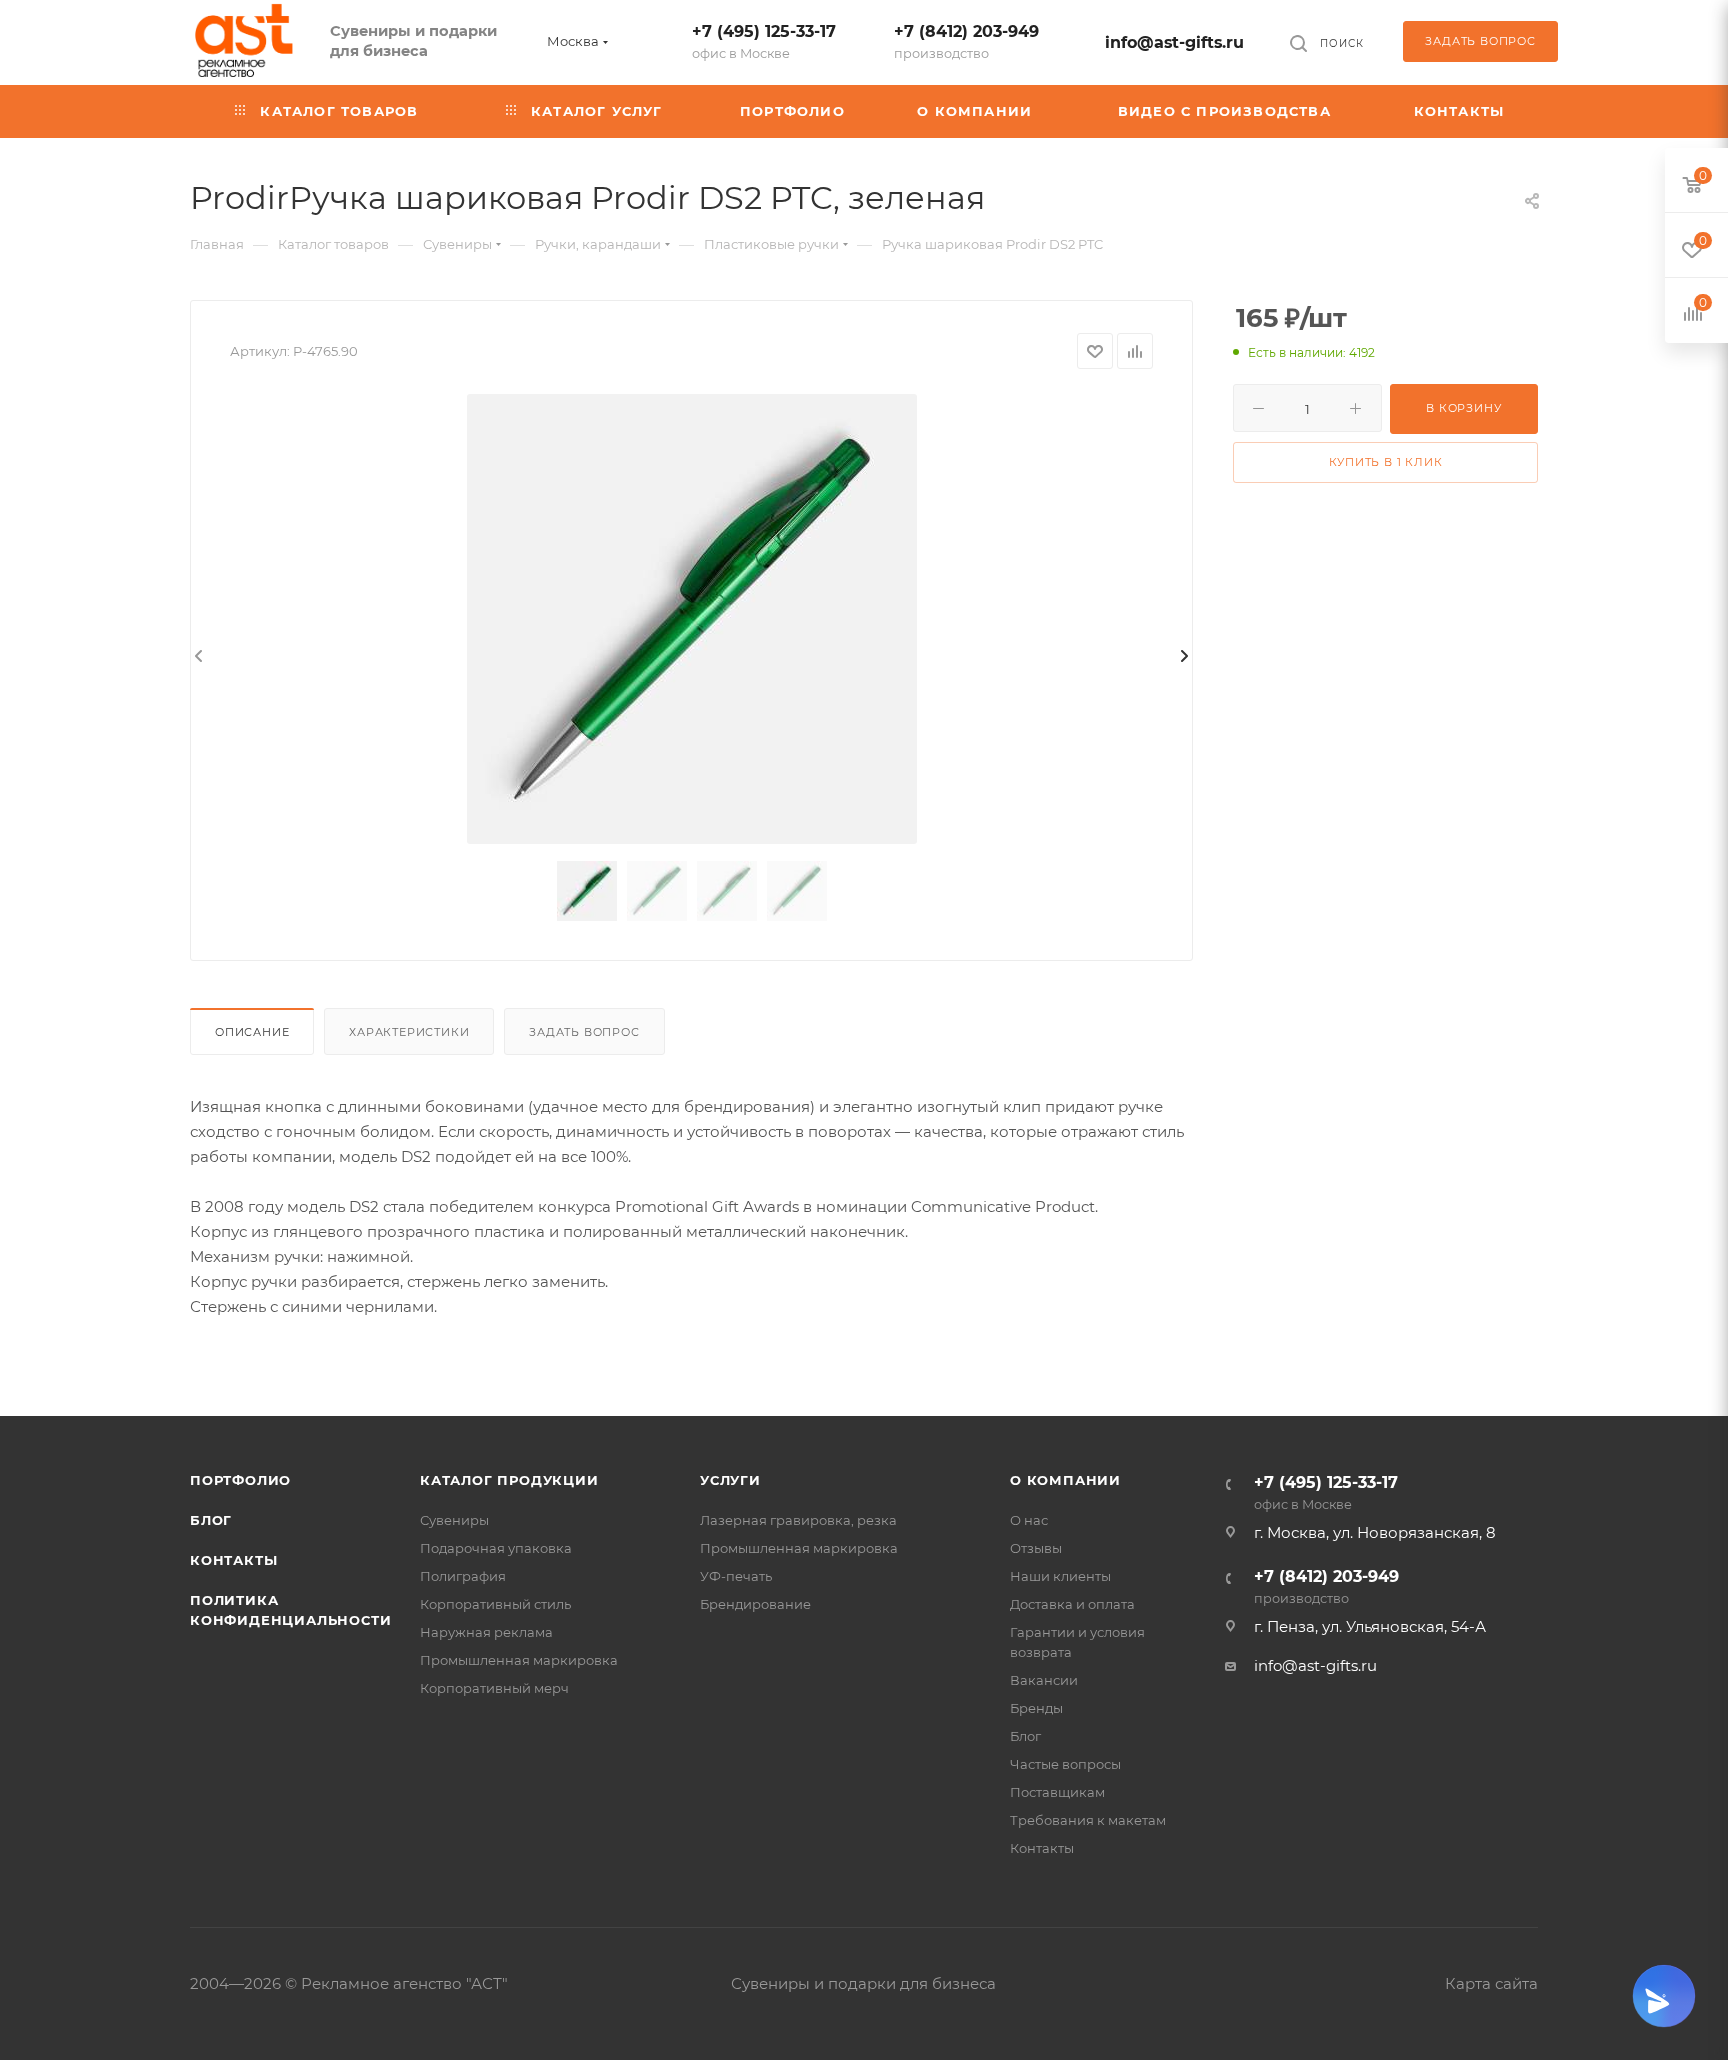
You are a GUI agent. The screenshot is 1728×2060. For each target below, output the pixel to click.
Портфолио (240, 1480)
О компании (1065, 1480)
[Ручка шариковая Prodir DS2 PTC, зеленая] (692, 619)
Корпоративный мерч (494, 1688)
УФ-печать (736, 1576)
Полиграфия (463, 1576)
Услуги (730, 1480)
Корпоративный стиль (495, 1604)
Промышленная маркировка (519, 1660)
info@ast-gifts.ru (1174, 42)
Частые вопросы (1065, 1764)
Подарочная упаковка (496, 1548)
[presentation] (197, 657)
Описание (252, 1032)
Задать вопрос (584, 1032)
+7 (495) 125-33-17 (764, 41)
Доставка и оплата (1072, 1604)
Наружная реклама (486, 1632)
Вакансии (1044, 1680)
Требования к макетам (1088, 1820)
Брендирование (755, 1604)
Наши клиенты (1060, 1576)
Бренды (1036, 1708)
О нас (1029, 1520)
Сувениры (454, 1520)
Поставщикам (1057, 1792)
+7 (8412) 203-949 (966, 41)
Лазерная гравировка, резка (798, 1520)
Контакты (233, 1560)
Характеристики (409, 1032)
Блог (211, 1520)
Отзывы (1036, 1548)
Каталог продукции (509, 1480)
